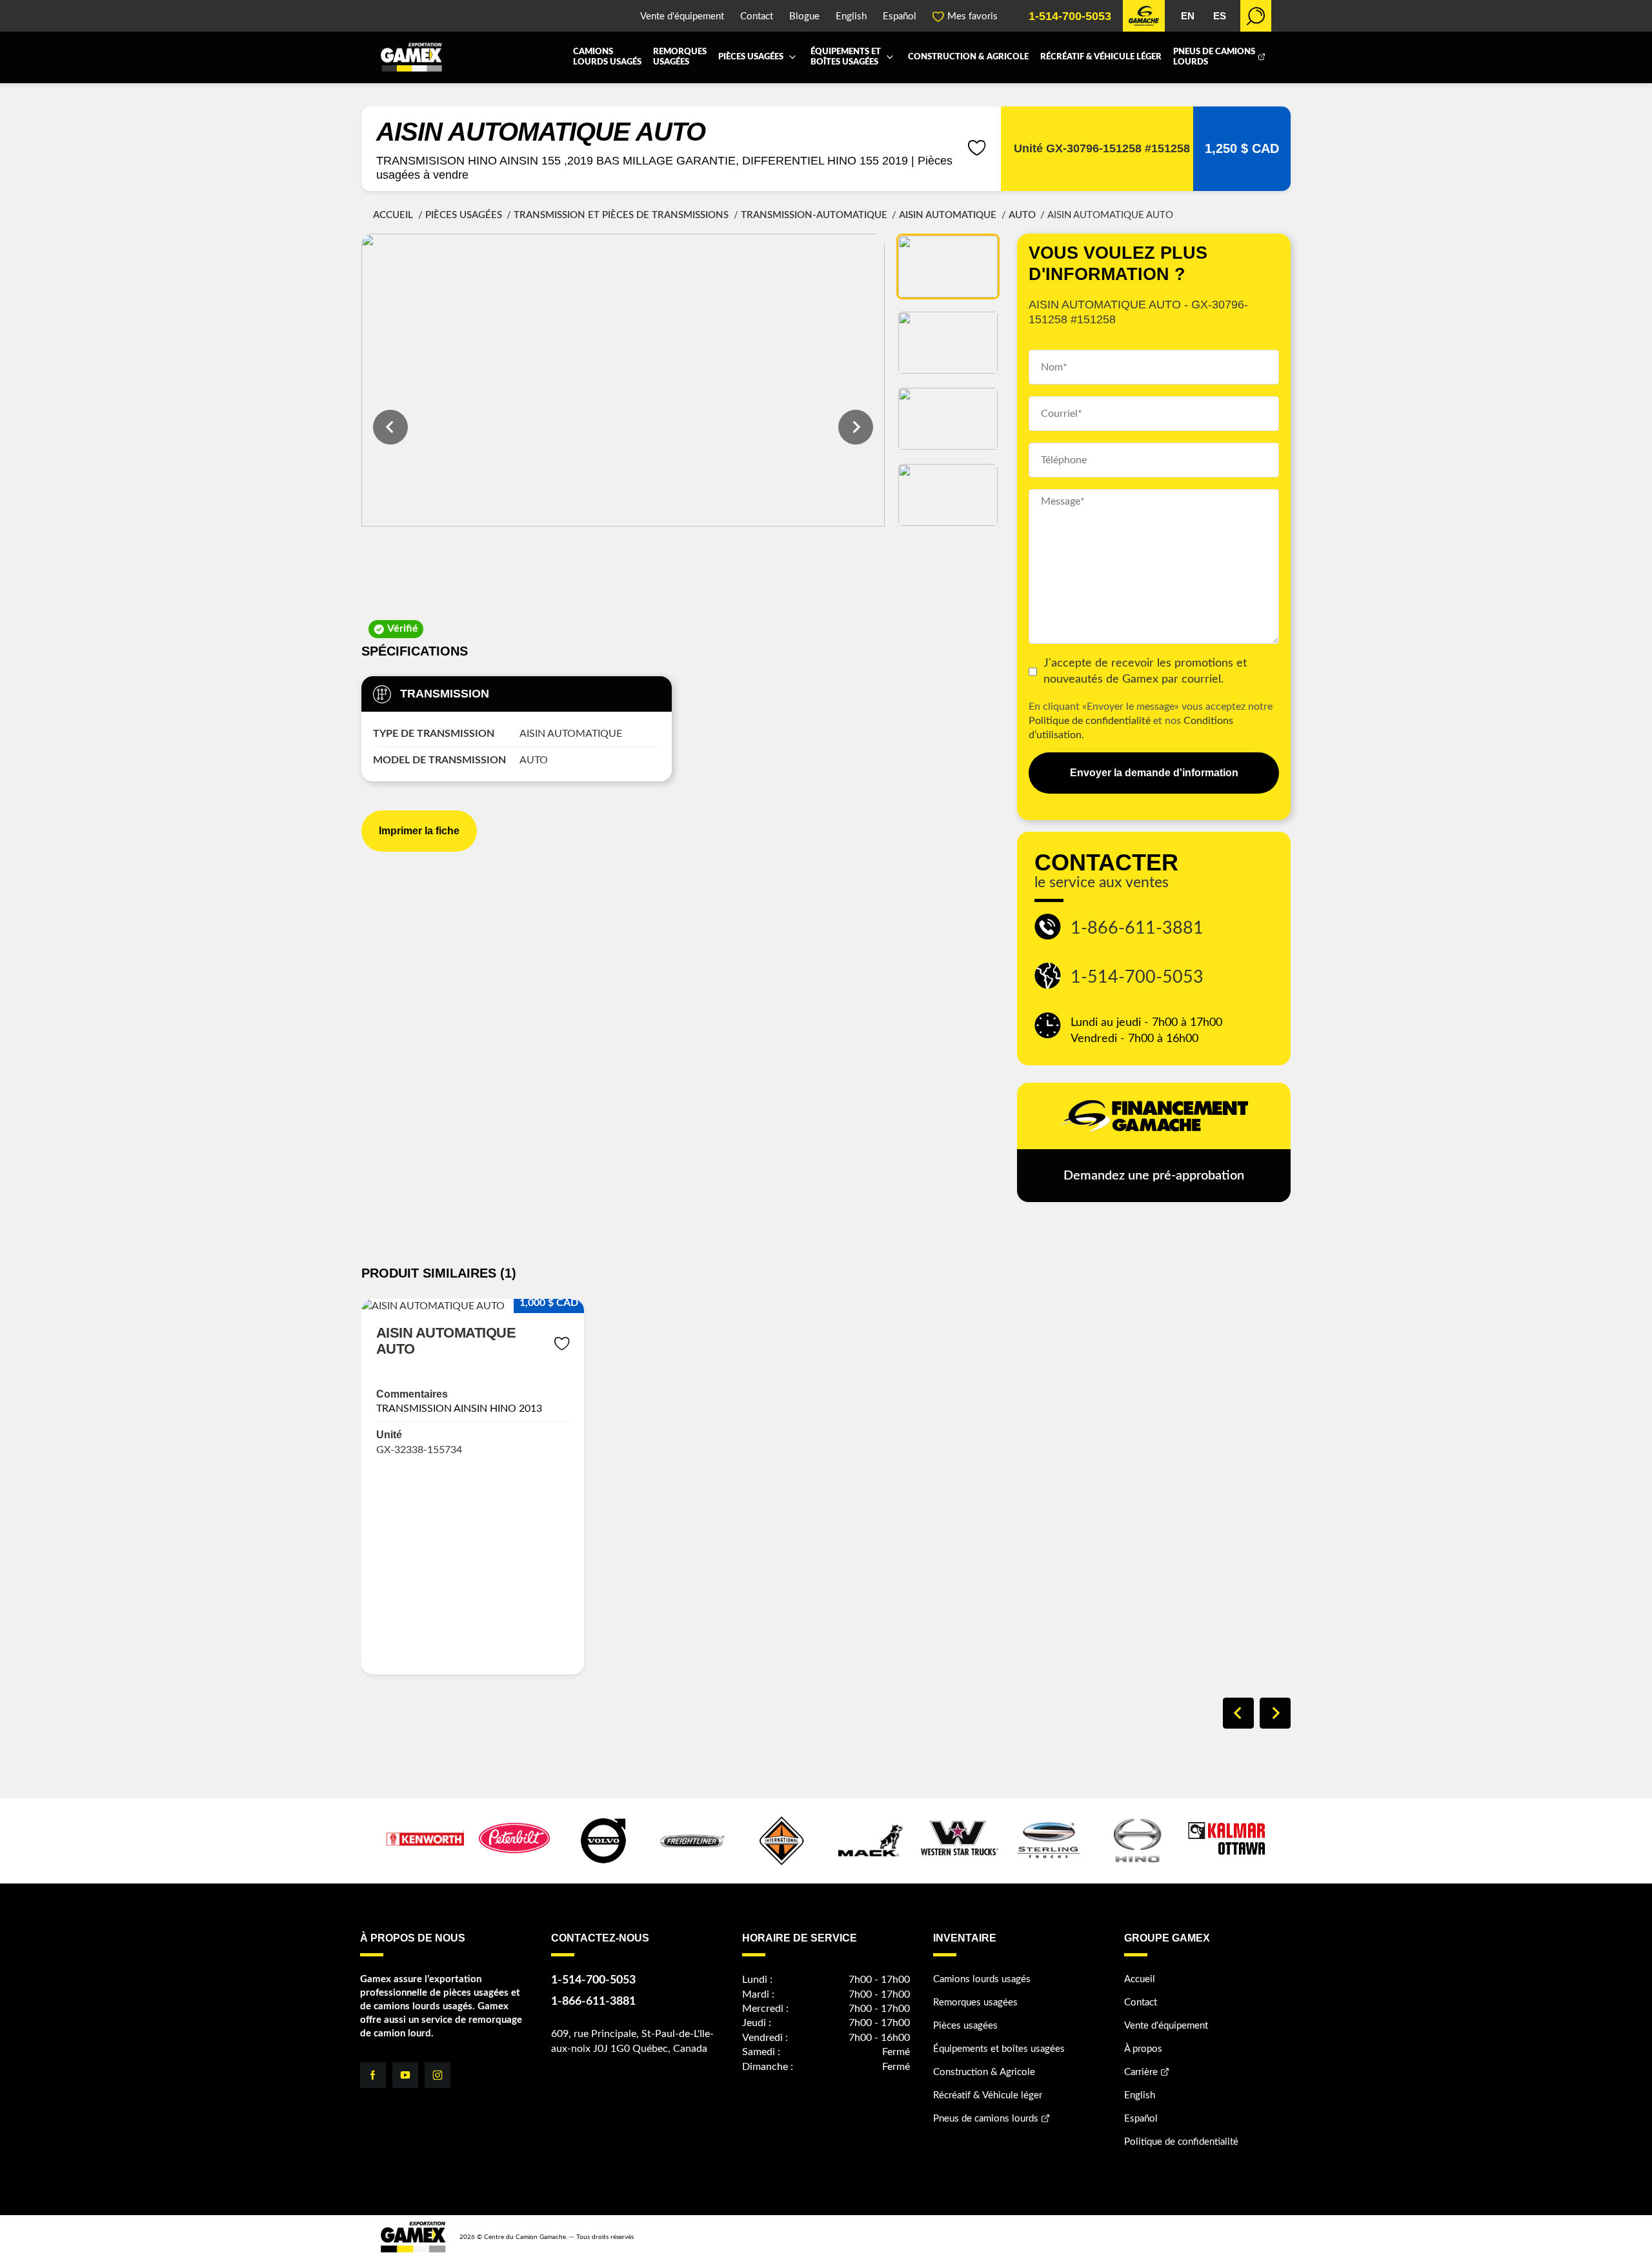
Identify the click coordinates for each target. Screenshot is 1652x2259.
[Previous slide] (1238, 1713)
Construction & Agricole (968, 57)
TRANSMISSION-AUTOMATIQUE (814, 215)
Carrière (1141, 2072)
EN (1188, 16)
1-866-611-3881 (1137, 928)
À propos (1143, 2049)
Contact (757, 16)
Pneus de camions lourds (1214, 57)
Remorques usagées (680, 57)
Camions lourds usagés (607, 57)
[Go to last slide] (390, 427)
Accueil (393, 215)
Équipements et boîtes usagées (846, 57)
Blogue (804, 16)
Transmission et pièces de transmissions (621, 215)
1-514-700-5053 (1070, 16)
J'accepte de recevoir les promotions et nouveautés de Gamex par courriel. (1145, 671)
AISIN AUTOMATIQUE (948, 215)
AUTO (1022, 215)
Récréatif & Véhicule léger (1101, 57)
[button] (948, 266)
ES (1220, 16)
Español (900, 16)
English (851, 16)
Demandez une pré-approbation (1154, 1176)
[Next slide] (856, 427)
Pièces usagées (751, 57)
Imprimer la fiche (419, 831)
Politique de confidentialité (1090, 721)
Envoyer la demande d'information (1154, 773)
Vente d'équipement (682, 16)
